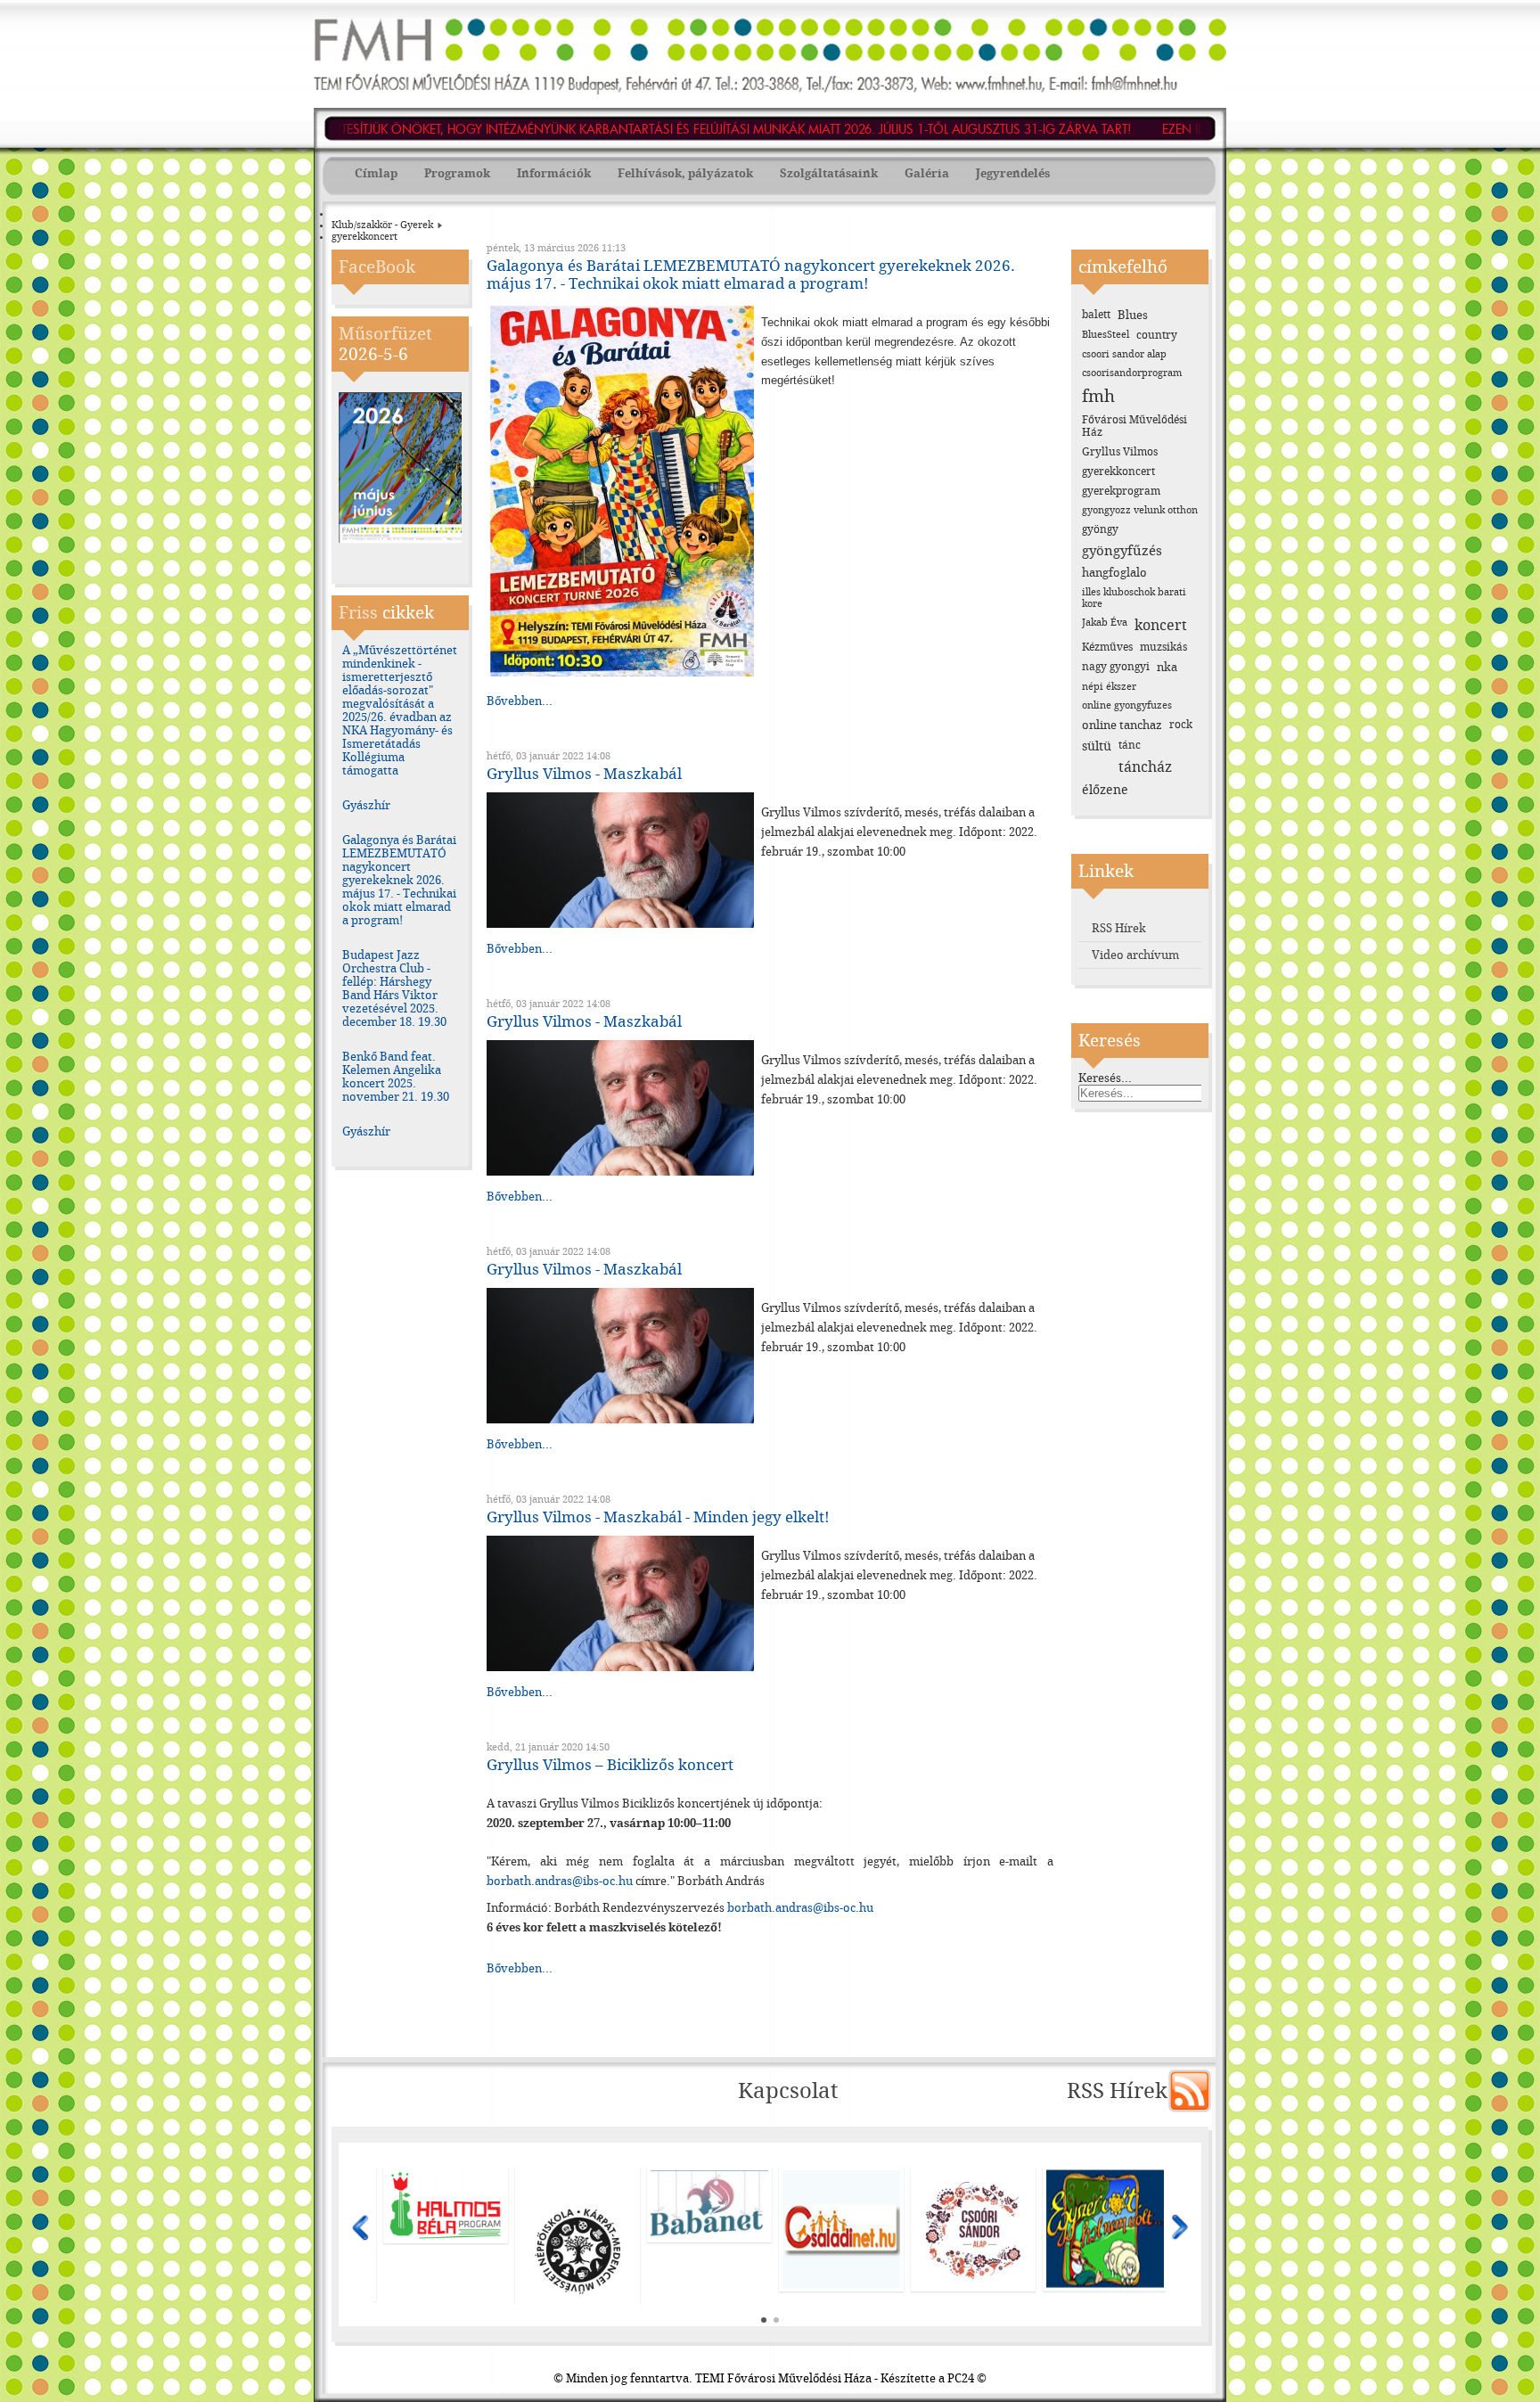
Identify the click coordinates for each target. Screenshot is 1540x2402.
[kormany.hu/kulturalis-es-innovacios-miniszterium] (973, 2200)
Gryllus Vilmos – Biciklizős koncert (610, 1765)
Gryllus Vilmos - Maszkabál (584, 774)
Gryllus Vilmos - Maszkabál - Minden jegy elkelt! (658, 1517)
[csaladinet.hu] (577, 2229)
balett (1096, 315)
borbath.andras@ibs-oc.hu (560, 1881)
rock (1181, 725)
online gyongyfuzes (1127, 705)
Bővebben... (520, 701)
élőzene (1105, 790)
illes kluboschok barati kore (1134, 598)
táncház (1145, 767)
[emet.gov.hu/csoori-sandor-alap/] (709, 2229)
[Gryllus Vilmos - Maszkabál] (620, 924)
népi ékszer (1109, 687)
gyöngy (1100, 529)
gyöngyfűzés (1122, 551)
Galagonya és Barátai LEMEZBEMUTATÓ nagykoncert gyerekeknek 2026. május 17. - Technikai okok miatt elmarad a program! (399, 880)
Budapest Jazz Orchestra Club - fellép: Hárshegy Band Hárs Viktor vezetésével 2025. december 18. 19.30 (394, 988)
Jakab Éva (1105, 623)
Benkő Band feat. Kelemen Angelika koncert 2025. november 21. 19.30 (396, 1077)
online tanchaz (1122, 725)
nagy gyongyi (1116, 667)
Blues (1133, 315)
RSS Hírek (1119, 928)
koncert (1161, 625)
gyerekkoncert (1118, 471)
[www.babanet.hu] (446, 2205)
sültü (1097, 746)
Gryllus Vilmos (1120, 452)
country (1157, 335)
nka (1167, 667)
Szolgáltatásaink (829, 173)
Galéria (927, 173)
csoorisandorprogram (1132, 373)
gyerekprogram (1121, 491)
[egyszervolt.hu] (841, 2229)
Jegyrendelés (1013, 173)
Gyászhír (366, 805)
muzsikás (1163, 647)
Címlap (376, 173)
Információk (554, 173)
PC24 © (967, 2378)
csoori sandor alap (1124, 354)
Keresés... (1105, 1078)
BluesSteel (1106, 335)
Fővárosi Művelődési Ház (1135, 426)
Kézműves (1107, 647)
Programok (457, 173)
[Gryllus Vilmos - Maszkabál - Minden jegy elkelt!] (620, 1667)
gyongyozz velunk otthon (1140, 510)
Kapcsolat (788, 2091)
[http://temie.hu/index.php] (1105, 2200)
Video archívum (1135, 955)
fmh (1098, 396)
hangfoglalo (1114, 573)
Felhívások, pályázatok (685, 173)
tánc (1130, 745)
